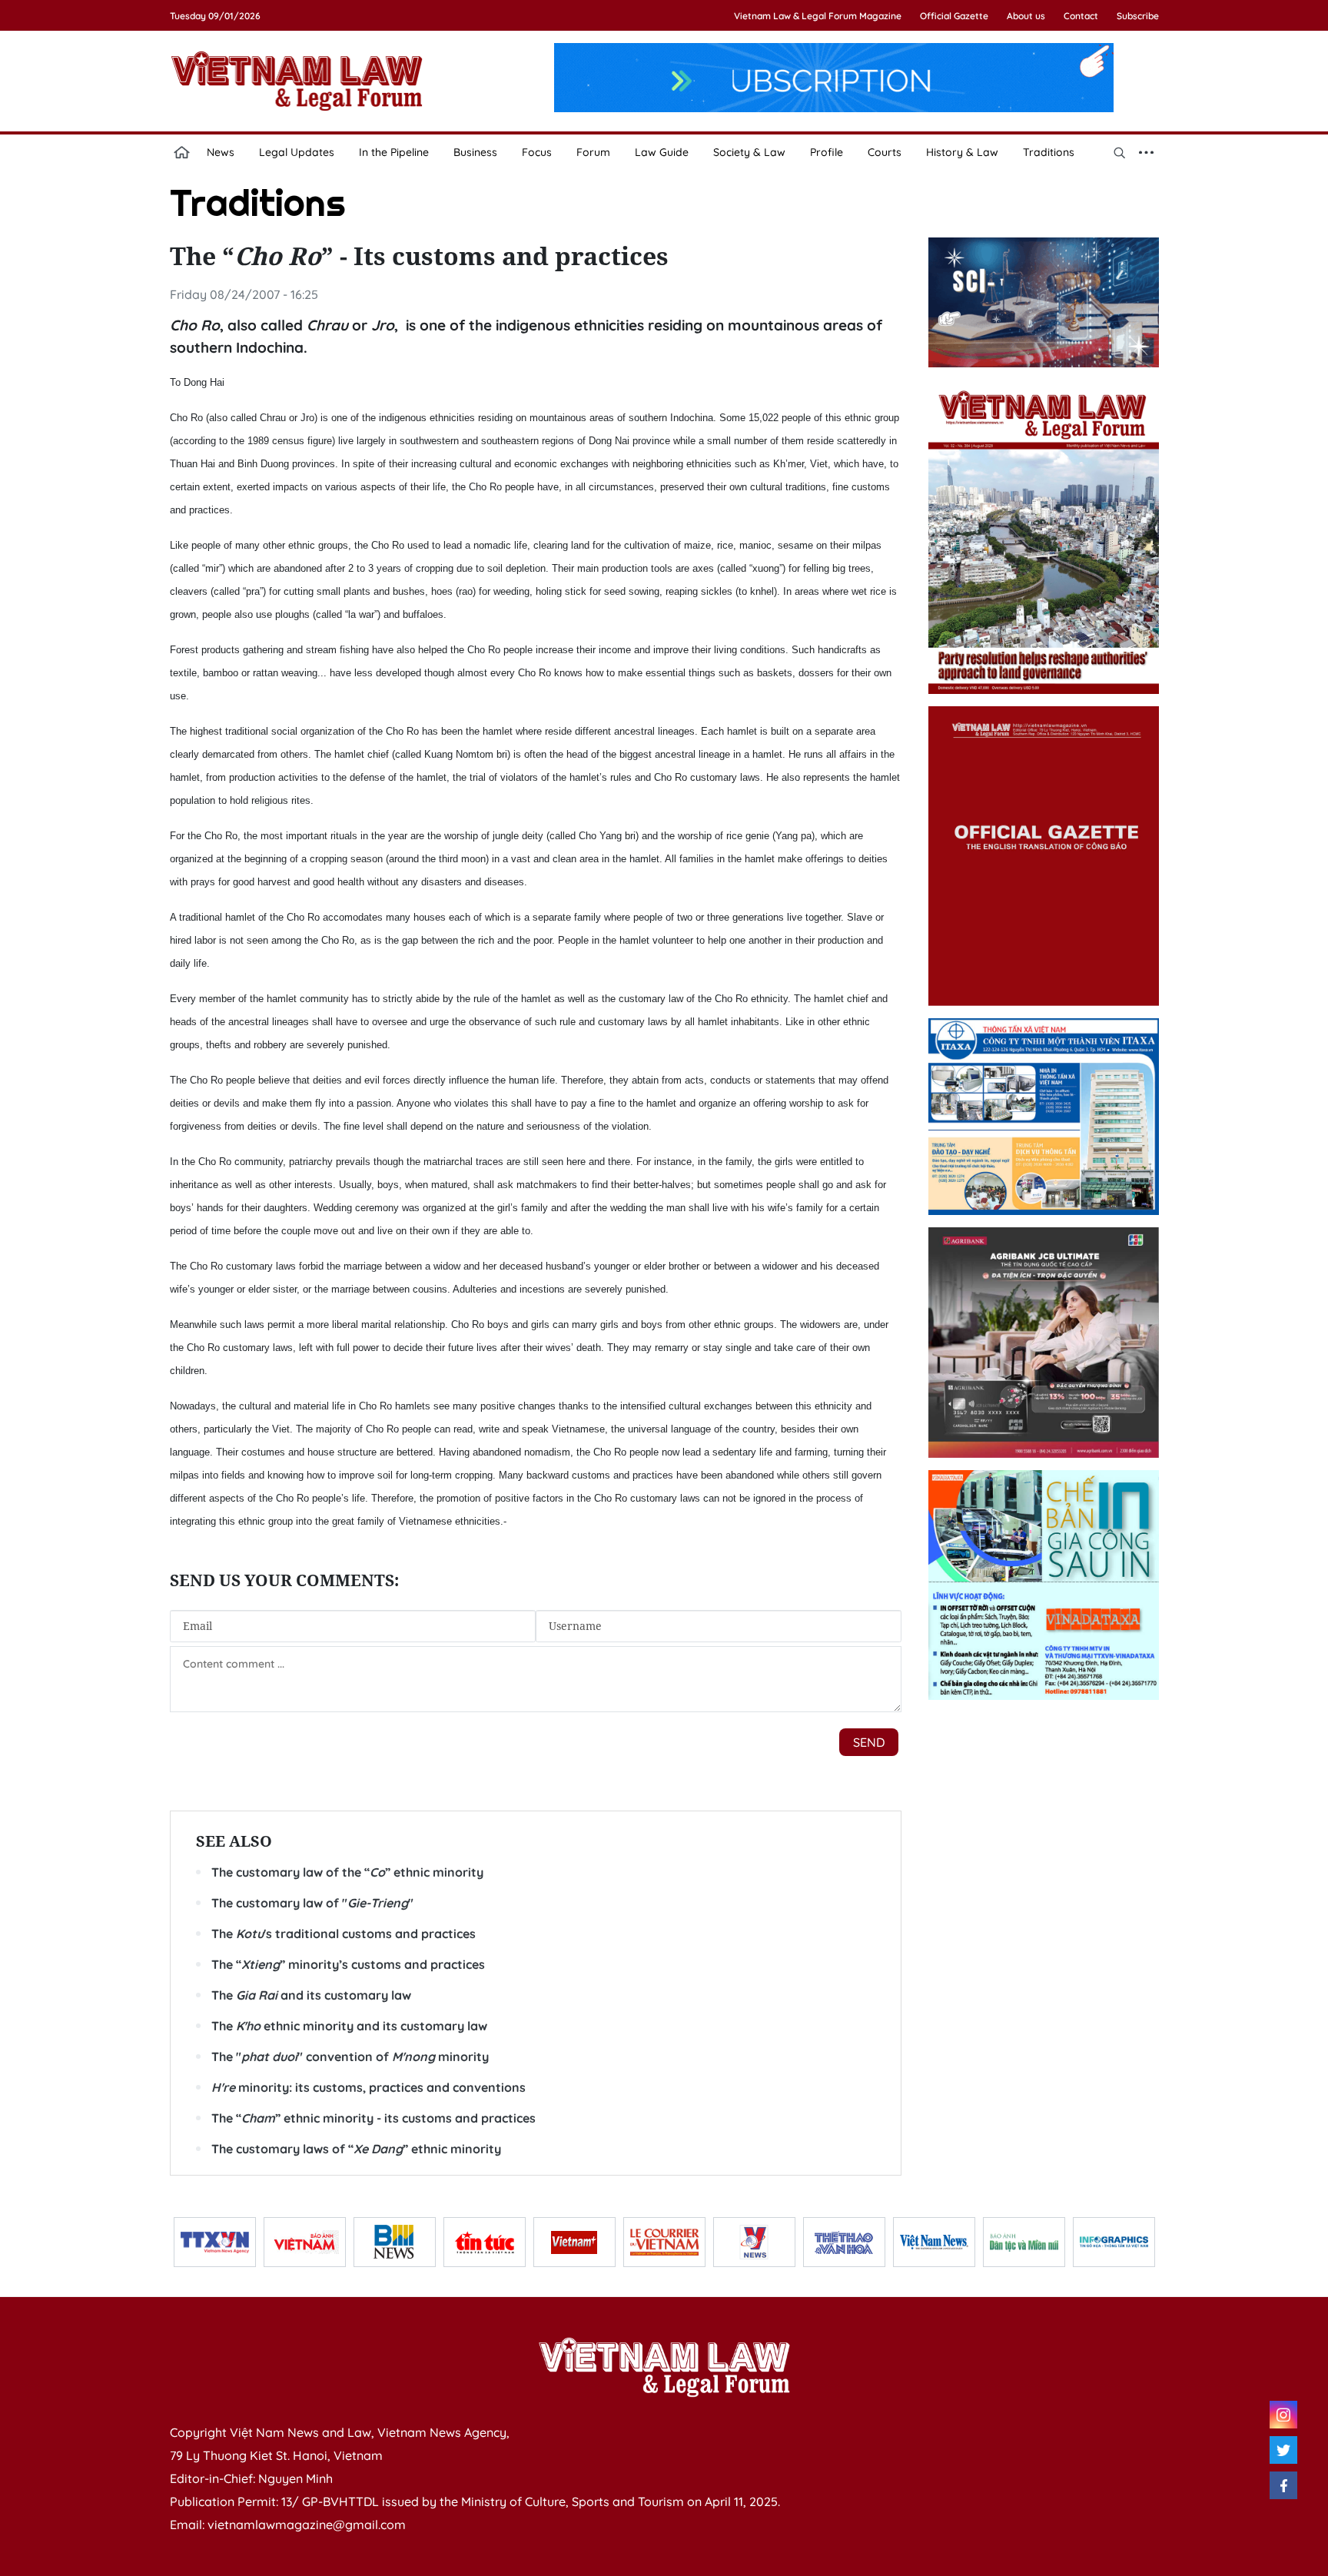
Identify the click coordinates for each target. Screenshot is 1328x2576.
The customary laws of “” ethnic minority (356, 2149)
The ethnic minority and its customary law (349, 2026)
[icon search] (1120, 152)
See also (234, 1841)
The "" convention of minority (350, 2056)
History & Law (962, 152)
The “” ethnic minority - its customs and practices (373, 2118)
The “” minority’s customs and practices (348, 1964)
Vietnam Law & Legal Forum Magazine (818, 16)
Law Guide (662, 152)
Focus (537, 152)
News (221, 152)
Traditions (1049, 152)
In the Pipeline (394, 152)
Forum (593, 152)
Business (475, 152)
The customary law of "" (312, 1903)
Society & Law (749, 152)
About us (1026, 16)
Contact (1081, 16)
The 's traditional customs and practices (344, 1934)
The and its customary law (311, 1995)
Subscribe (1138, 16)
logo (297, 81)
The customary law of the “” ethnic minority (347, 1872)
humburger (1147, 152)
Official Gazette (954, 16)
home (182, 152)
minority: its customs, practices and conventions (369, 2087)
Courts (885, 152)
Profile (827, 152)
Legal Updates (297, 152)
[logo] (664, 2367)
